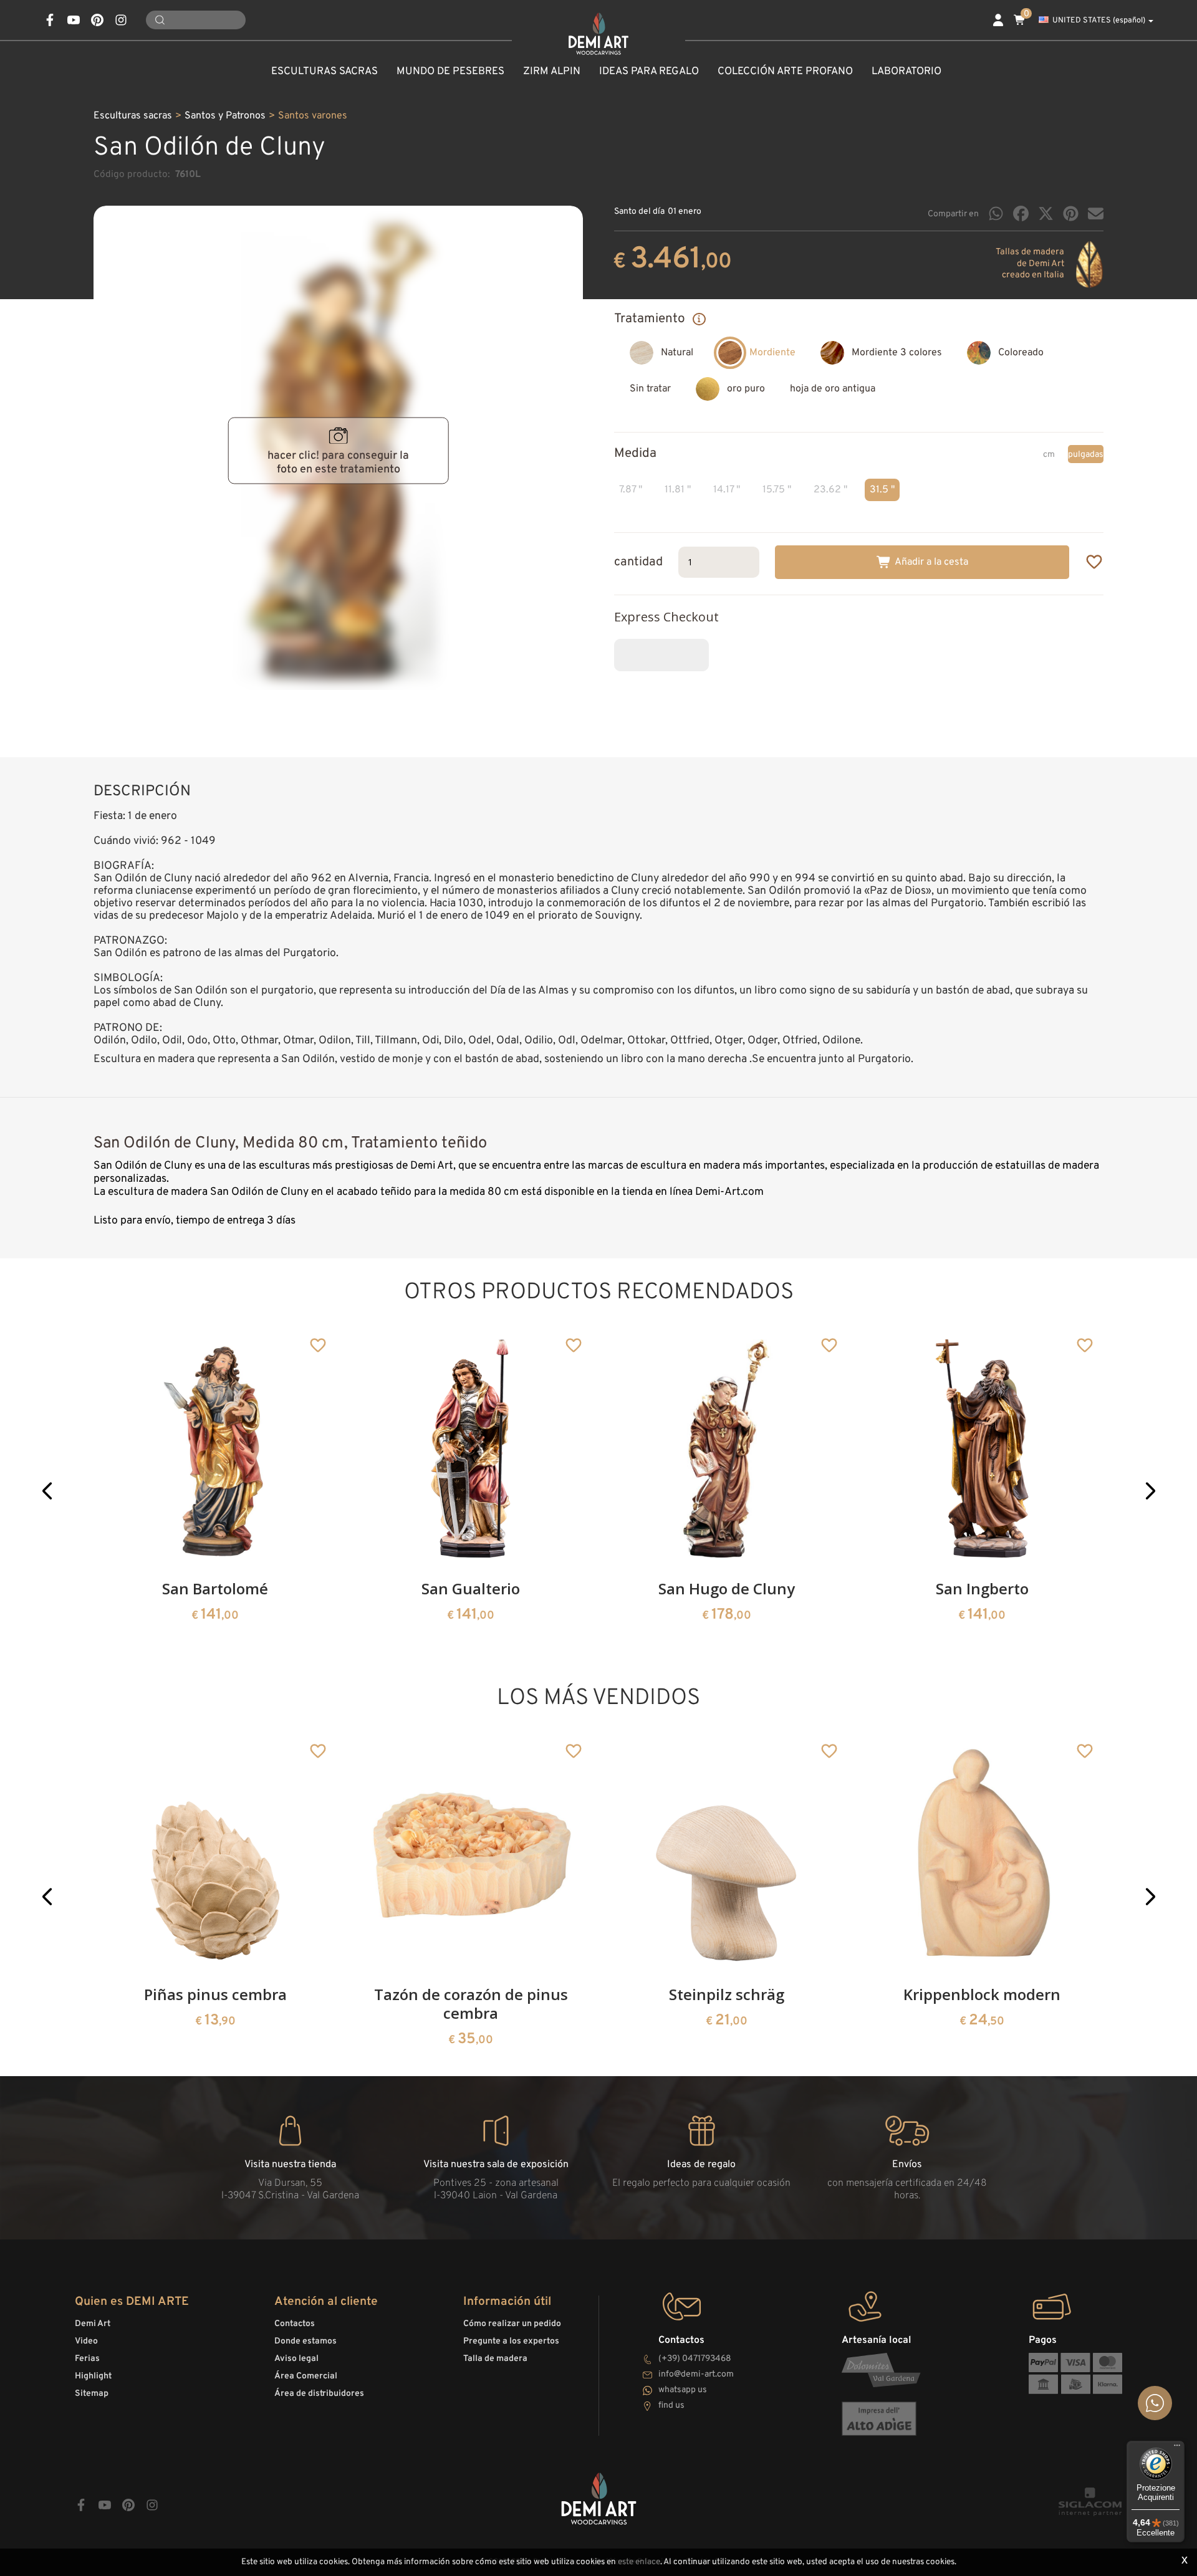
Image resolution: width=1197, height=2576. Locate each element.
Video (86, 2341)
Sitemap (92, 2394)
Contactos (295, 2324)
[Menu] (1177, 2448)
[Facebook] (1021, 213)
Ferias (87, 2359)
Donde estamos (305, 2341)
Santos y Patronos (225, 116)
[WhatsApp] (996, 213)
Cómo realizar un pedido (512, 2324)
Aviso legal (296, 2359)
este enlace (639, 2562)
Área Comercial (306, 2376)
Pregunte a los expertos (511, 2341)
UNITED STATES (1099, 21)
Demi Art (93, 2324)
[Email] (1096, 213)
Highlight (93, 2376)
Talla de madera (495, 2359)
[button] (47, 1491)
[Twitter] (1046, 213)
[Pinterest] (1071, 213)
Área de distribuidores (319, 2394)
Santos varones (313, 116)
